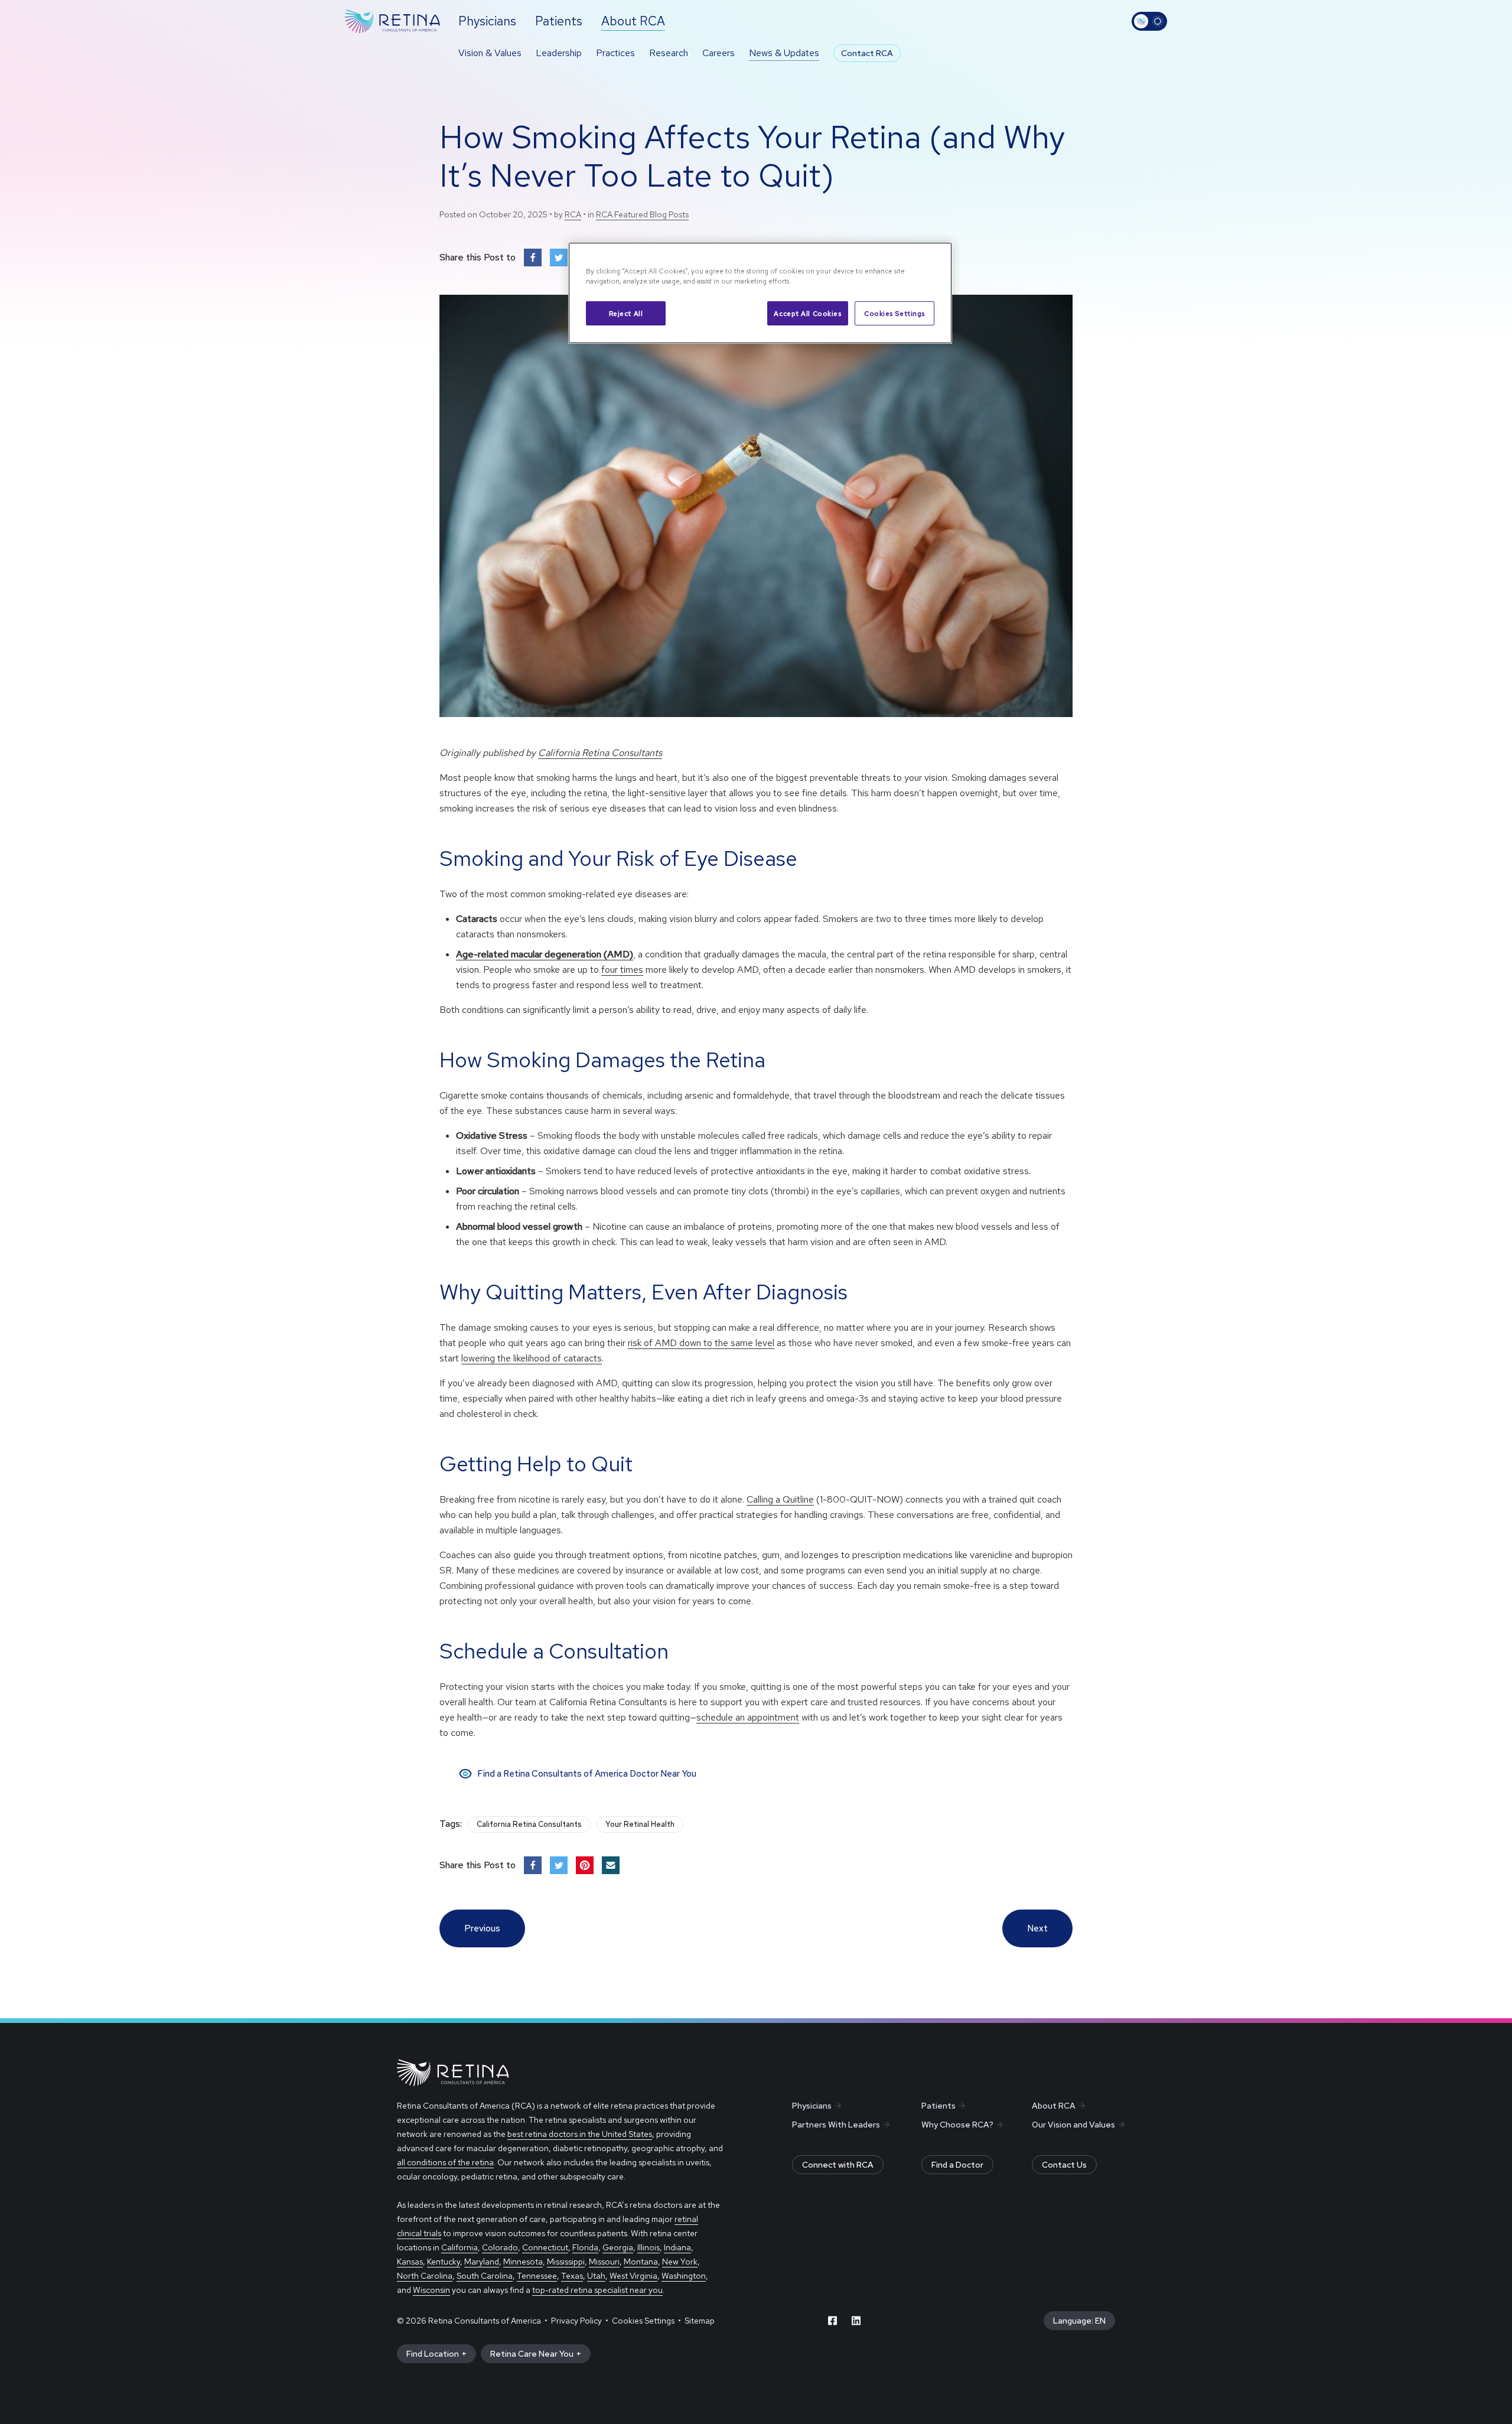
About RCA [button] (633, 21)
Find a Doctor (957, 2165)
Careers (718, 53)
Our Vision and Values (1073, 2125)
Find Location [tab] (433, 2354)
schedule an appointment (748, 1717)
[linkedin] (856, 2321)
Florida (585, 2247)
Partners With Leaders (836, 2125)
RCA (573, 214)
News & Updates (784, 53)
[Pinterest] (585, 1865)
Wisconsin (431, 2290)
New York (680, 2262)
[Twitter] (559, 258)
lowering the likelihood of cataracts (532, 1358)
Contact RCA (867, 53)
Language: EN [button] (1079, 2321)
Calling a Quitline (780, 1499)
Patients (939, 2106)
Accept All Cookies (807, 313)
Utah (596, 2276)
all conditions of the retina (445, 2162)
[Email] (611, 1865)
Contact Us (1064, 2165)
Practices (615, 53)
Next (1037, 1928)
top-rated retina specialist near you (597, 2290)
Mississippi (566, 2262)
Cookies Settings (895, 313)
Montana (641, 2262)
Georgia (618, 2247)
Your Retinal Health (640, 1824)
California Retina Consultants (600, 753)
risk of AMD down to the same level (701, 1343)
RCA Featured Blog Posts (642, 214)
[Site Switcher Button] (1149, 21)
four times (622, 970)
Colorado (500, 2247)
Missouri (604, 2262)
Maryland (482, 2262)
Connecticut (545, 2247)
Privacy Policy (576, 2321)
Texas (572, 2276)
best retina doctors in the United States (580, 2134)
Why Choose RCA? (957, 2125)
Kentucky (444, 2262)
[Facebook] (533, 258)
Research (669, 53)
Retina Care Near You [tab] (532, 2354)
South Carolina (485, 2276)
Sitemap (700, 2321)
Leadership (559, 53)
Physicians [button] (487, 21)
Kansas (410, 2262)
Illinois (649, 2247)
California (460, 2247)
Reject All (626, 313)
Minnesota (523, 2262)
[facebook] (833, 2321)
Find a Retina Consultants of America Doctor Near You (587, 1774)
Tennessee (537, 2276)
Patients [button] (559, 21)
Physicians (812, 2106)
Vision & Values (490, 53)
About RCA (1054, 2106)
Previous (482, 1928)
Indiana (677, 2247)
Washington (684, 2276)
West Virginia (633, 2276)
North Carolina (425, 2276)
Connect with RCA (838, 2165)
